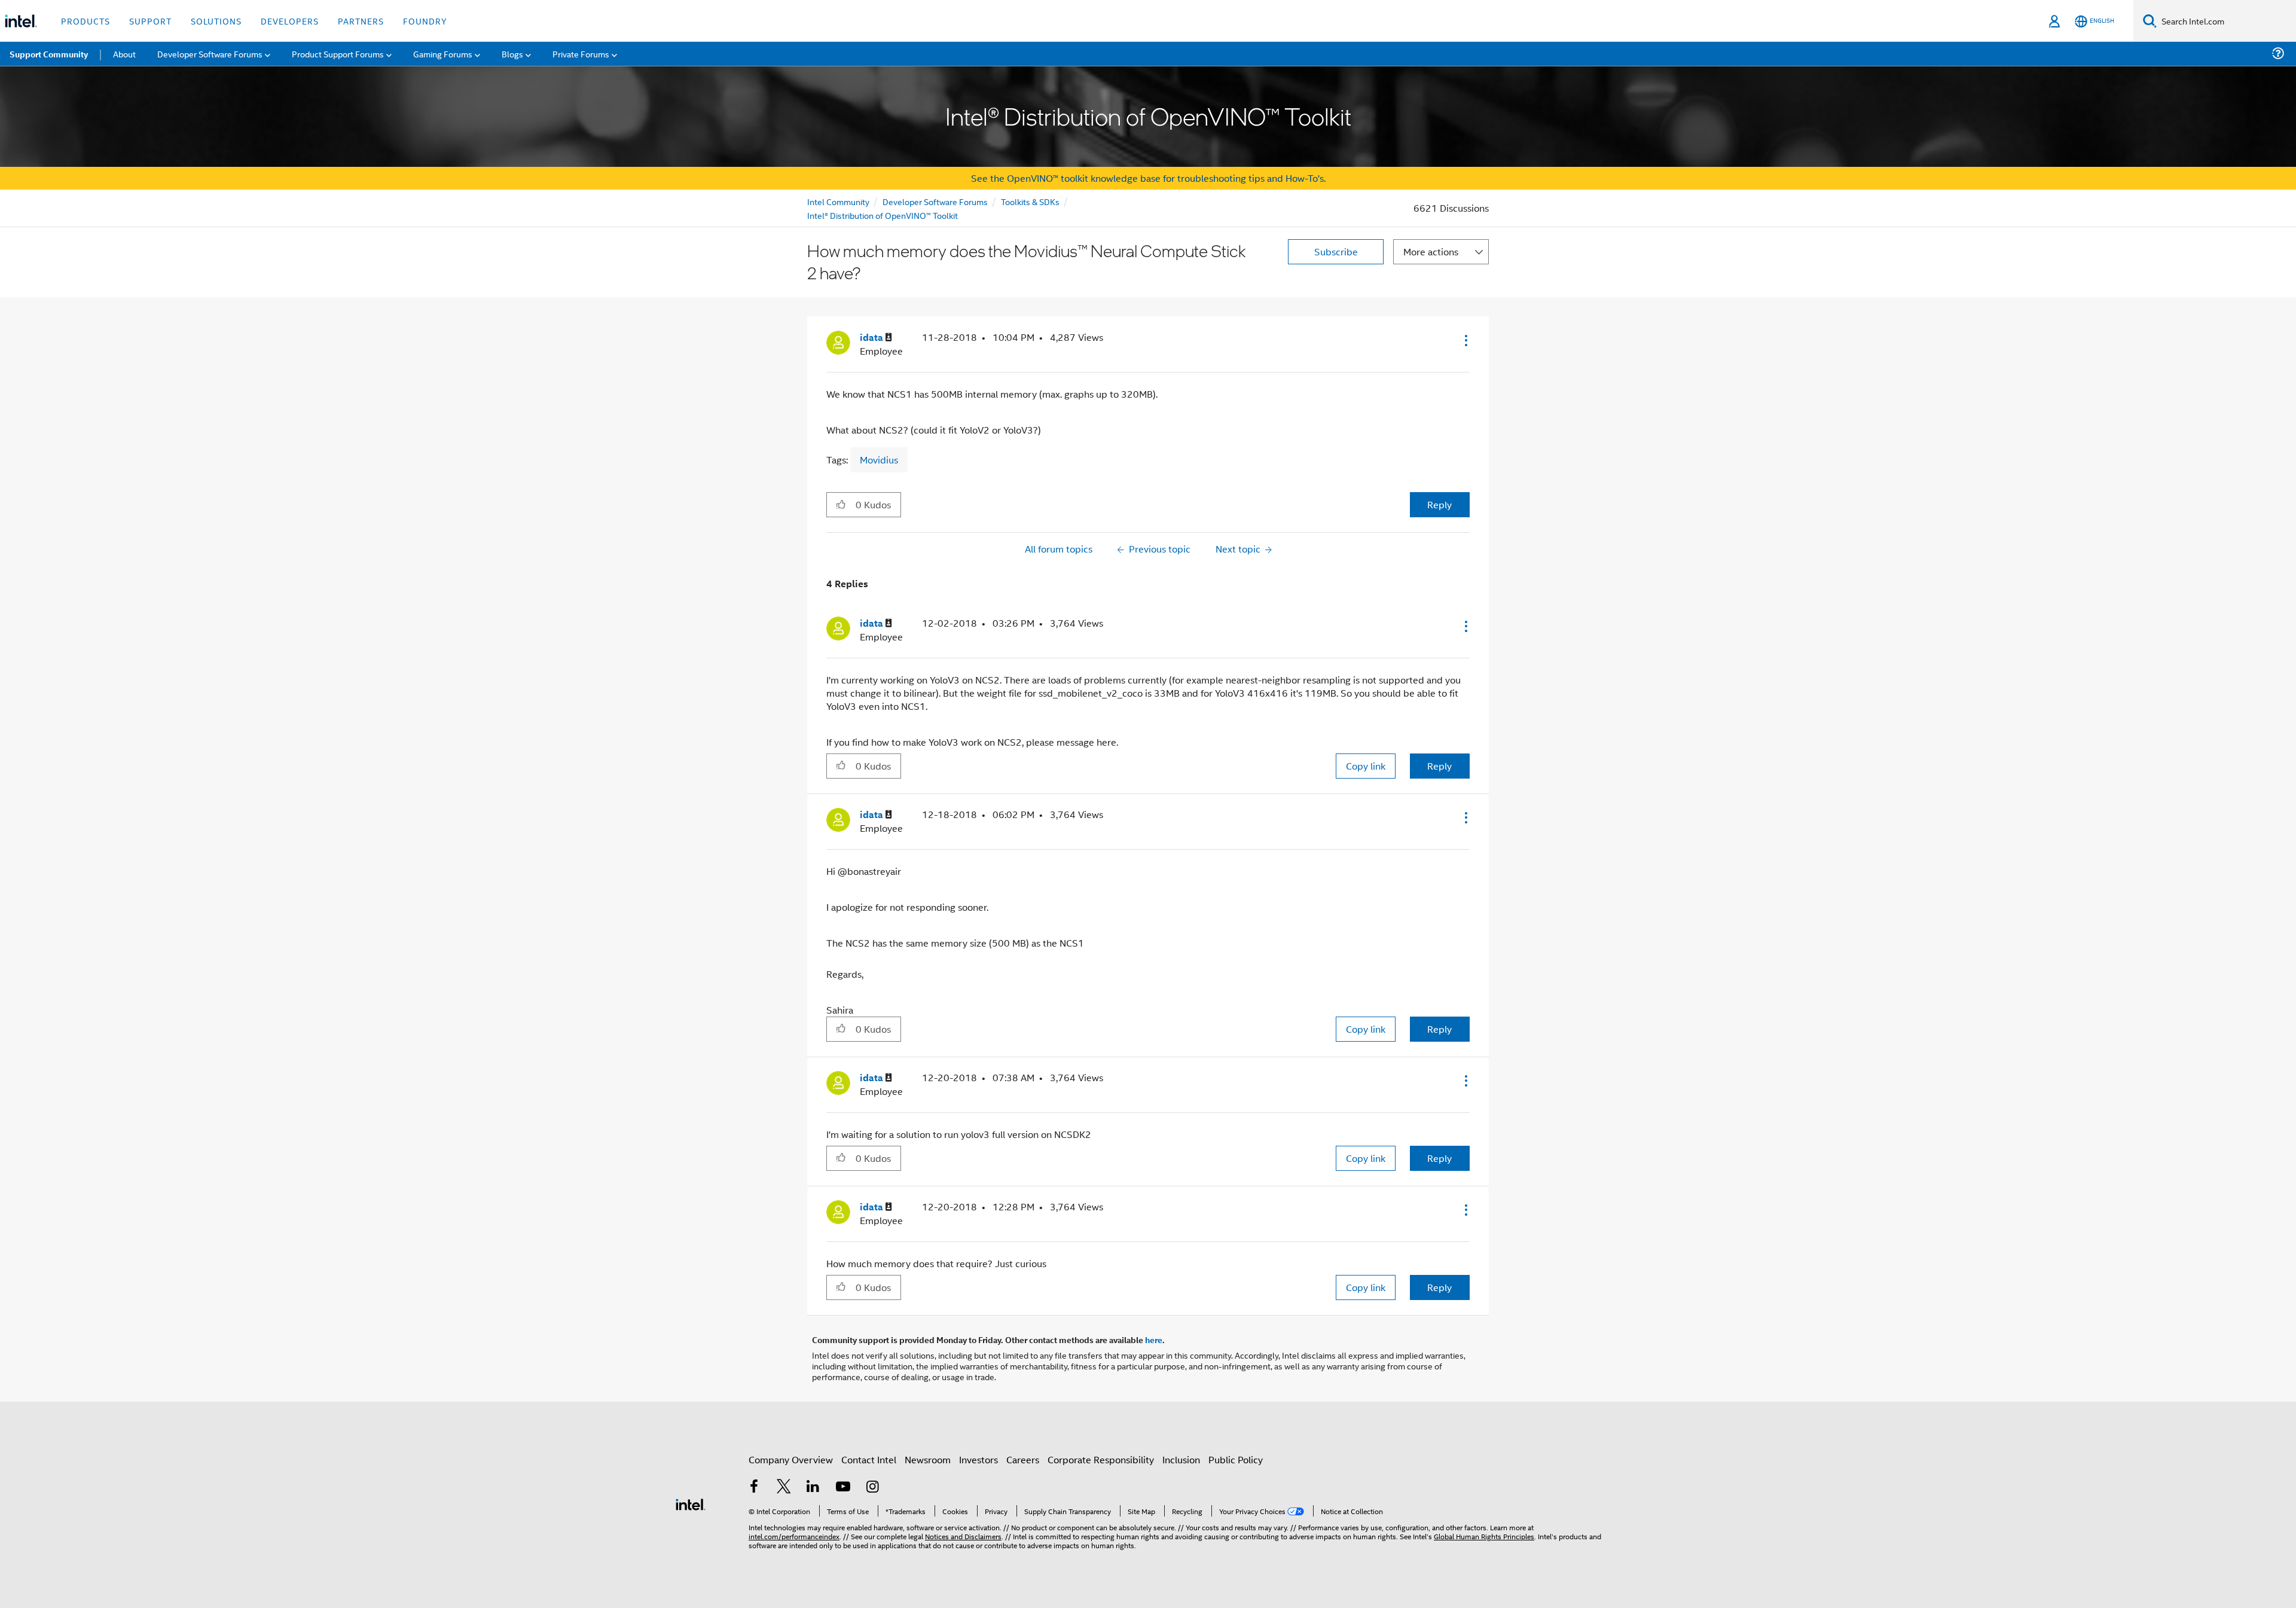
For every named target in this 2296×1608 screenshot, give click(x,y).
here (1154, 1340)
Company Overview (791, 1459)
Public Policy (1236, 1459)
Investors (978, 1459)
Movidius (879, 460)
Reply (1439, 504)
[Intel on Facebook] (754, 1488)
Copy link (1366, 766)
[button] (1465, 340)
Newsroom (928, 1459)
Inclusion (1181, 1459)
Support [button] (150, 21)
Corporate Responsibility (1101, 1459)
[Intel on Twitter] (784, 1488)
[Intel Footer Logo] (691, 1503)
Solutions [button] (216, 21)
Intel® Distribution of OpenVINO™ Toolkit (883, 215)
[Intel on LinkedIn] (813, 1488)
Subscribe (1336, 251)
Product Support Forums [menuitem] (338, 54)
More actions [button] (1431, 251)
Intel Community (838, 201)
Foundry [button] (425, 21)
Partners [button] (361, 21)
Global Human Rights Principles (1484, 1536)
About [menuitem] (124, 54)
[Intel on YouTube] (843, 1488)
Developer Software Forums (935, 201)
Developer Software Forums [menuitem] (210, 54)
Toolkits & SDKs (1030, 201)
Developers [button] (290, 21)
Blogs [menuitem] (512, 54)
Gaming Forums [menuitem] (443, 54)
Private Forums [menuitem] (581, 54)
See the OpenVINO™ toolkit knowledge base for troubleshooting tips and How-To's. (1148, 178)
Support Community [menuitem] (49, 54)
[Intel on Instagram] (872, 1488)
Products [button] (86, 21)
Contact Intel (869, 1459)
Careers (1023, 1459)
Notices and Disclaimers (963, 1536)
